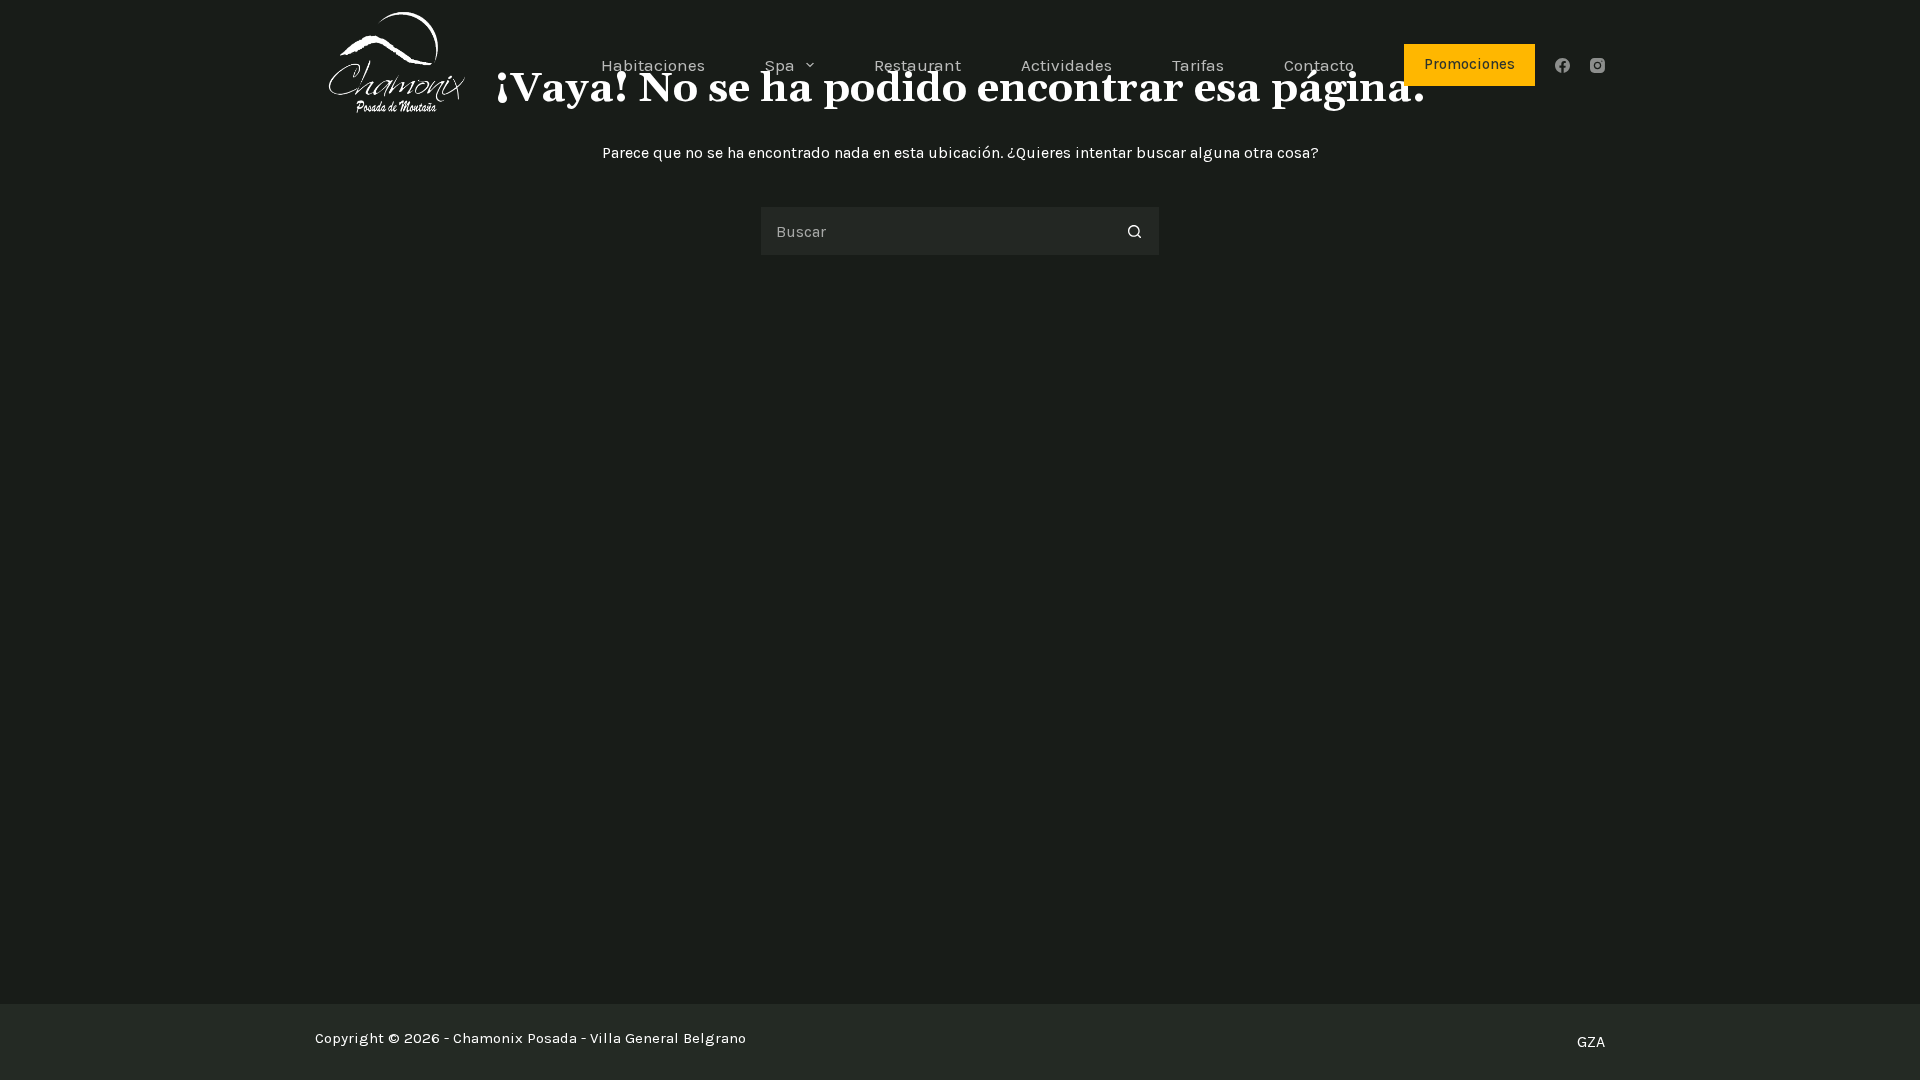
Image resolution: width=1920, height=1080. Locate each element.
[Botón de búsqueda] (1135, 231)
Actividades (1066, 65)
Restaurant (917, 65)
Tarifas (1198, 65)
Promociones (1469, 64)
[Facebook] (1562, 65)
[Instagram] (1597, 65)
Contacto (1319, 65)
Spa (780, 65)
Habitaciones (653, 65)
